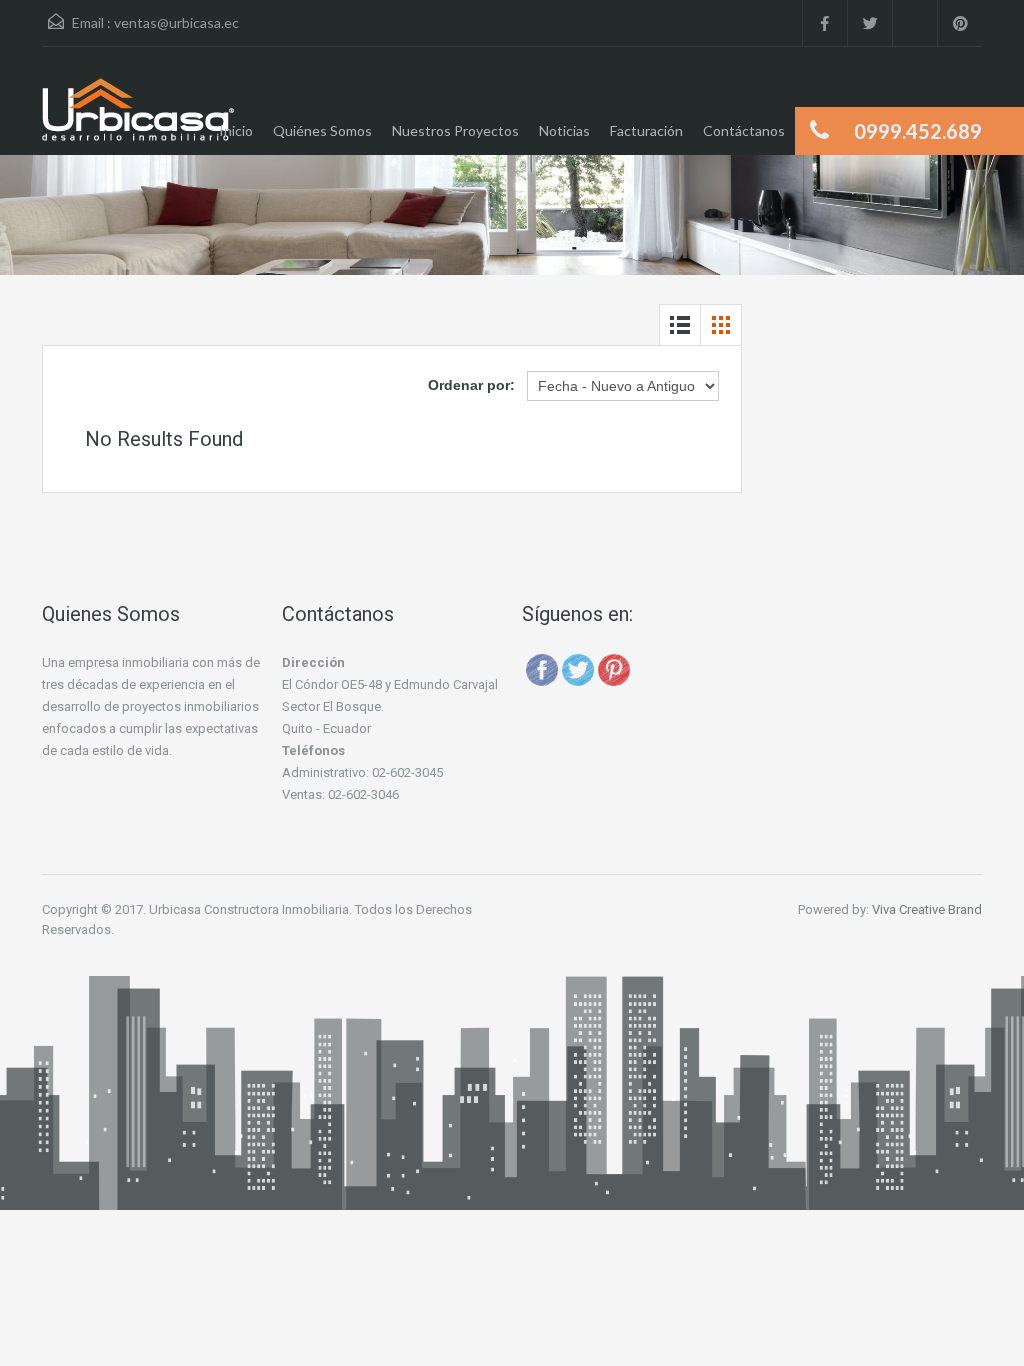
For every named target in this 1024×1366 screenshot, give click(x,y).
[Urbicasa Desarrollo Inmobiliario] (138, 116)
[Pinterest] (614, 668)
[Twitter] (578, 668)
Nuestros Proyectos (455, 130)
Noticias (564, 130)
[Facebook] (542, 668)
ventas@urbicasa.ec (176, 22)
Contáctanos (744, 130)
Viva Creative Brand (927, 909)
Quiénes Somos (322, 130)
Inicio (236, 130)
